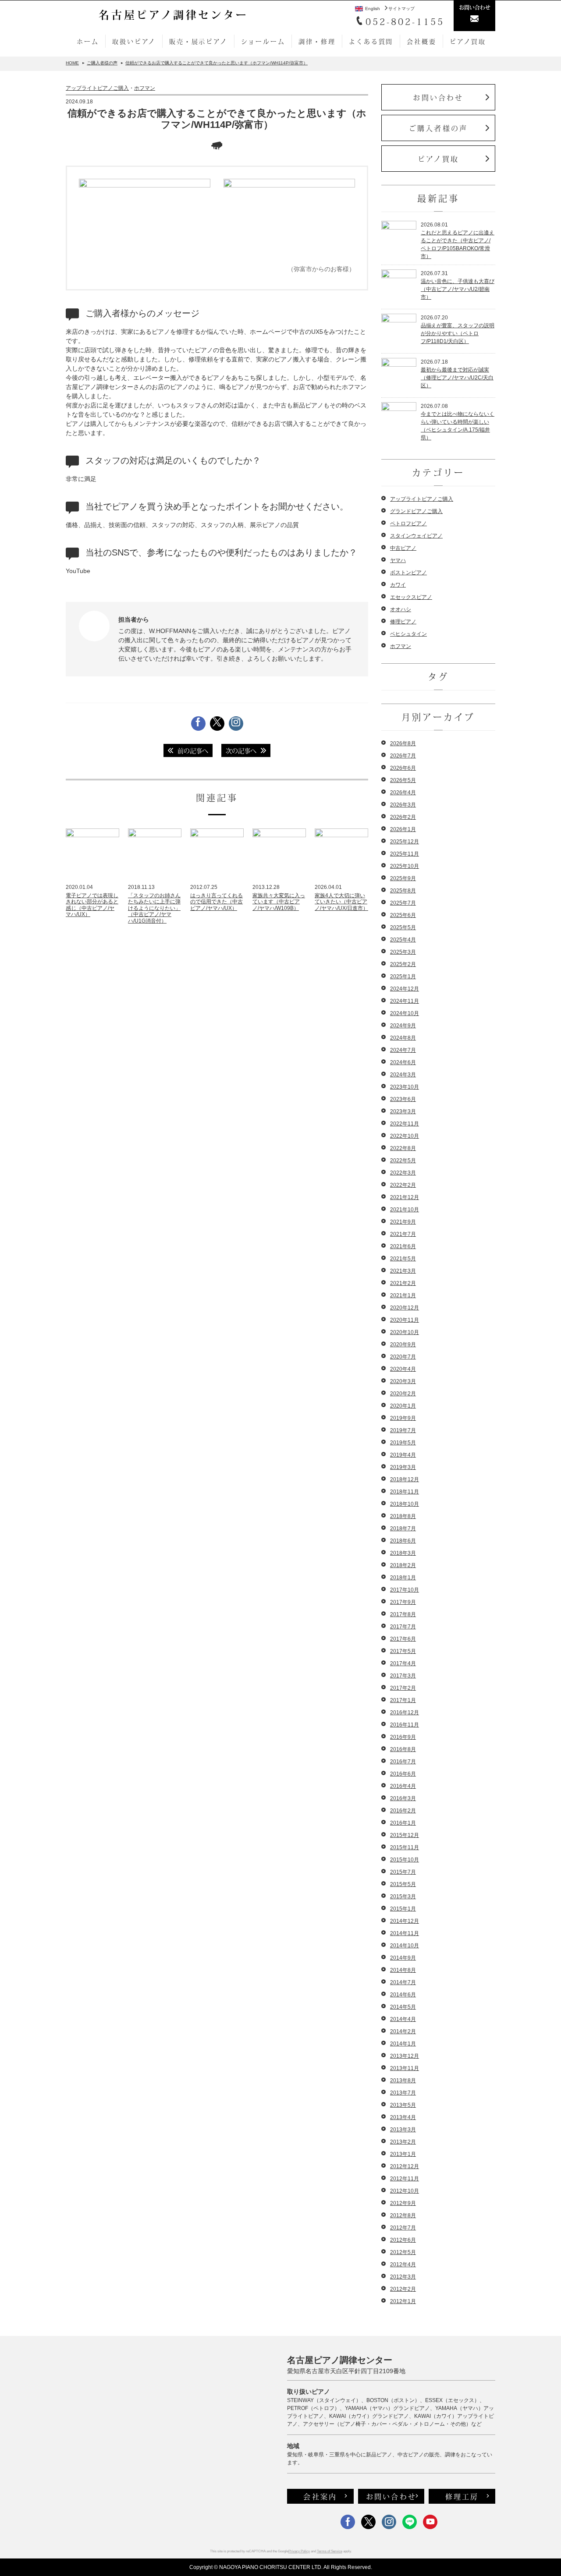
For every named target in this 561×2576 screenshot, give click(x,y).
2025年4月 (403, 940)
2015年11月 (405, 1847)
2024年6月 (403, 1062)
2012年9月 (403, 2203)
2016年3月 (403, 1798)
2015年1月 (403, 1909)
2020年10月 (405, 1332)
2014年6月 (403, 1995)
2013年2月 (403, 2142)
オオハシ (401, 609)
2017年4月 (403, 1663)
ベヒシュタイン (408, 634)
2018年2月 (403, 1565)
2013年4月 (403, 2117)
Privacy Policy (299, 2551)
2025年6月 (403, 915)
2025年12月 (405, 842)
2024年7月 (403, 1050)
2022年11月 (405, 1124)
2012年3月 (403, 2277)
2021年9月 (403, 1222)
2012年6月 (403, 2240)
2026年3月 (403, 805)
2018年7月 (403, 1529)
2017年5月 (403, 1651)
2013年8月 (403, 2081)
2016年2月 (403, 1811)
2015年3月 (403, 1897)
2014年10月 (405, 1946)
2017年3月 (403, 1676)
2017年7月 (403, 1627)
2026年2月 (403, 817)
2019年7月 (403, 1430)
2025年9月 (403, 878)
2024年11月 (405, 1001)
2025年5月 (403, 927)
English (373, 9)
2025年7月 (403, 903)
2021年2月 (403, 1283)
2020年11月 (405, 1320)
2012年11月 (405, 2179)
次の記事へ (241, 750)
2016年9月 (403, 1737)
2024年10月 (405, 1013)
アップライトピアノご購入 (97, 88)
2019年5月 (403, 1443)
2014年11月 (405, 1933)
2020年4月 (403, 1369)
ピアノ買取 (468, 41)
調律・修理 (317, 41)
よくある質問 (371, 41)
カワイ (398, 585)
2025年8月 (403, 891)
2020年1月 (403, 1406)
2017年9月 (403, 1602)
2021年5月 (403, 1259)
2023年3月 (403, 1111)
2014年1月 (403, 2044)
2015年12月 (405, 1835)
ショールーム (263, 41)
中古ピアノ (403, 548)
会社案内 (320, 2496)
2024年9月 (403, 1026)
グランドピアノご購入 (416, 511)
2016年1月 (403, 1823)
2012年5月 (403, 2252)
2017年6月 (403, 1639)
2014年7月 (403, 1982)
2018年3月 (403, 1553)
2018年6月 (403, 1541)
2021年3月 (403, 1271)
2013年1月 (403, 2154)
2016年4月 (403, 1786)
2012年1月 (403, 2301)
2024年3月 (403, 1075)
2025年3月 (403, 952)
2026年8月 (403, 743)
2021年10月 (405, 1210)
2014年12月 (405, 1921)
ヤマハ (398, 560)
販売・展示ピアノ (198, 41)
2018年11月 (405, 1492)
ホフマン (145, 88)
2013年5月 (403, 2105)
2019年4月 (403, 1455)
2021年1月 (403, 1295)
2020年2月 (403, 1394)
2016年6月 (403, 1774)
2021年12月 (405, 1197)
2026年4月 (403, 793)
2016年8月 (403, 1749)
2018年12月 (405, 1479)
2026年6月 (403, 768)
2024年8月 (403, 1038)
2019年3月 (403, 1467)
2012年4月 (403, 2265)
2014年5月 (403, 2007)
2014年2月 (403, 2031)
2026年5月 (403, 780)
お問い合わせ (438, 97)
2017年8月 (403, 1614)
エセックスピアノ (411, 597)
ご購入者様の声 (438, 128)
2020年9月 (403, 1345)
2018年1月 (403, 1578)
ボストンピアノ (408, 573)
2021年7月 (403, 1234)
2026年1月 (403, 829)
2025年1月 (403, 977)
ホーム (88, 41)
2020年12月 (405, 1308)
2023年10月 (405, 1087)
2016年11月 (405, 1725)
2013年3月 (403, 2130)
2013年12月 (405, 2056)
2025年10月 (405, 866)
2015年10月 (405, 1860)
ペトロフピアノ (408, 524)
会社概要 (421, 41)
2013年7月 (403, 2093)
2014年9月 (403, 1958)
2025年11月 (405, 854)
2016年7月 (403, 1762)
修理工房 (462, 2496)
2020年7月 (403, 1357)
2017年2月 (403, 1688)
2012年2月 (403, 2289)
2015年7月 (403, 1872)
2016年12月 (405, 1713)
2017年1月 (403, 1700)
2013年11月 (405, 2068)
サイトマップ (401, 9)
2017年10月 (405, 1590)
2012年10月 (405, 2191)
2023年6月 (403, 1099)
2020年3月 (403, 1381)
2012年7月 (403, 2228)
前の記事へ (193, 750)
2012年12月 (405, 2166)
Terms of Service (330, 2551)
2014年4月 (403, 2019)
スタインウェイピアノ (416, 536)
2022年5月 (403, 1161)
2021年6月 (403, 1246)
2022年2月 (403, 1185)
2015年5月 (403, 1884)
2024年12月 (405, 989)
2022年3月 (403, 1173)
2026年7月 (403, 756)
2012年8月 (403, 2215)
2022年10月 (405, 1136)
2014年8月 (403, 1970)
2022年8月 (403, 1148)
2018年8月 (403, 1516)
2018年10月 (405, 1504)
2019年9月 (403, 1418)
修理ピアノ (403, 622)
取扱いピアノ (134, 41)
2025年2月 (403, 964)
